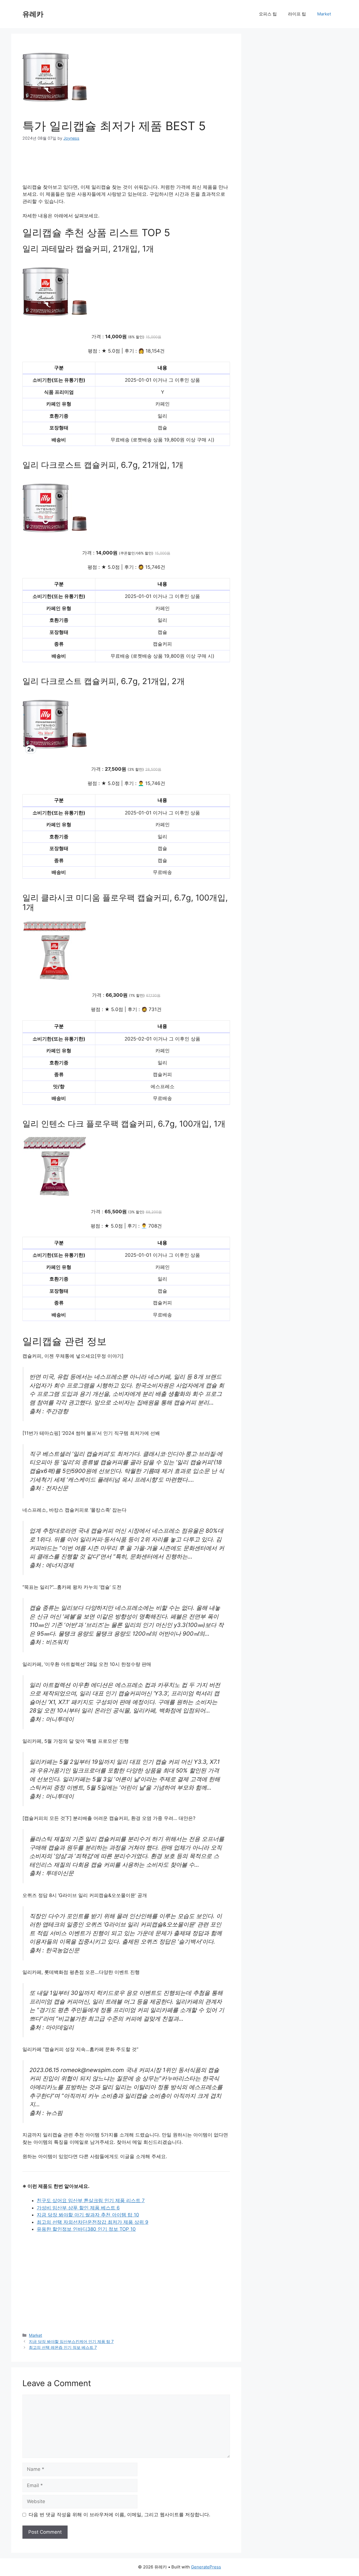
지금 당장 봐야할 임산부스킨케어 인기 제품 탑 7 (71, 2341)
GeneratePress (206, 2567)
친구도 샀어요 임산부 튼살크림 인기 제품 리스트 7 (91, 2200)
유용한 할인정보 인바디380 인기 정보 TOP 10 (86, 2229)
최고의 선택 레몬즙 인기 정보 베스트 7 (63, 2347)
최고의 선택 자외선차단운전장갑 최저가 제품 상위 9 (93, 2222)
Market (324, 14)
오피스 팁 (268, 14)
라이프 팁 (297, 14)
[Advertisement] (126, 166)
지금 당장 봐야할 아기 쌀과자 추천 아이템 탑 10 (88, 2215)
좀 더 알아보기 (126, 457)
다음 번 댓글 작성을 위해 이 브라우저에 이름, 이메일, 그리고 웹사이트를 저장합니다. (119, 2515)
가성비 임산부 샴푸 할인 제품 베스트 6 (78, 2208)
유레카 (33, 14)
